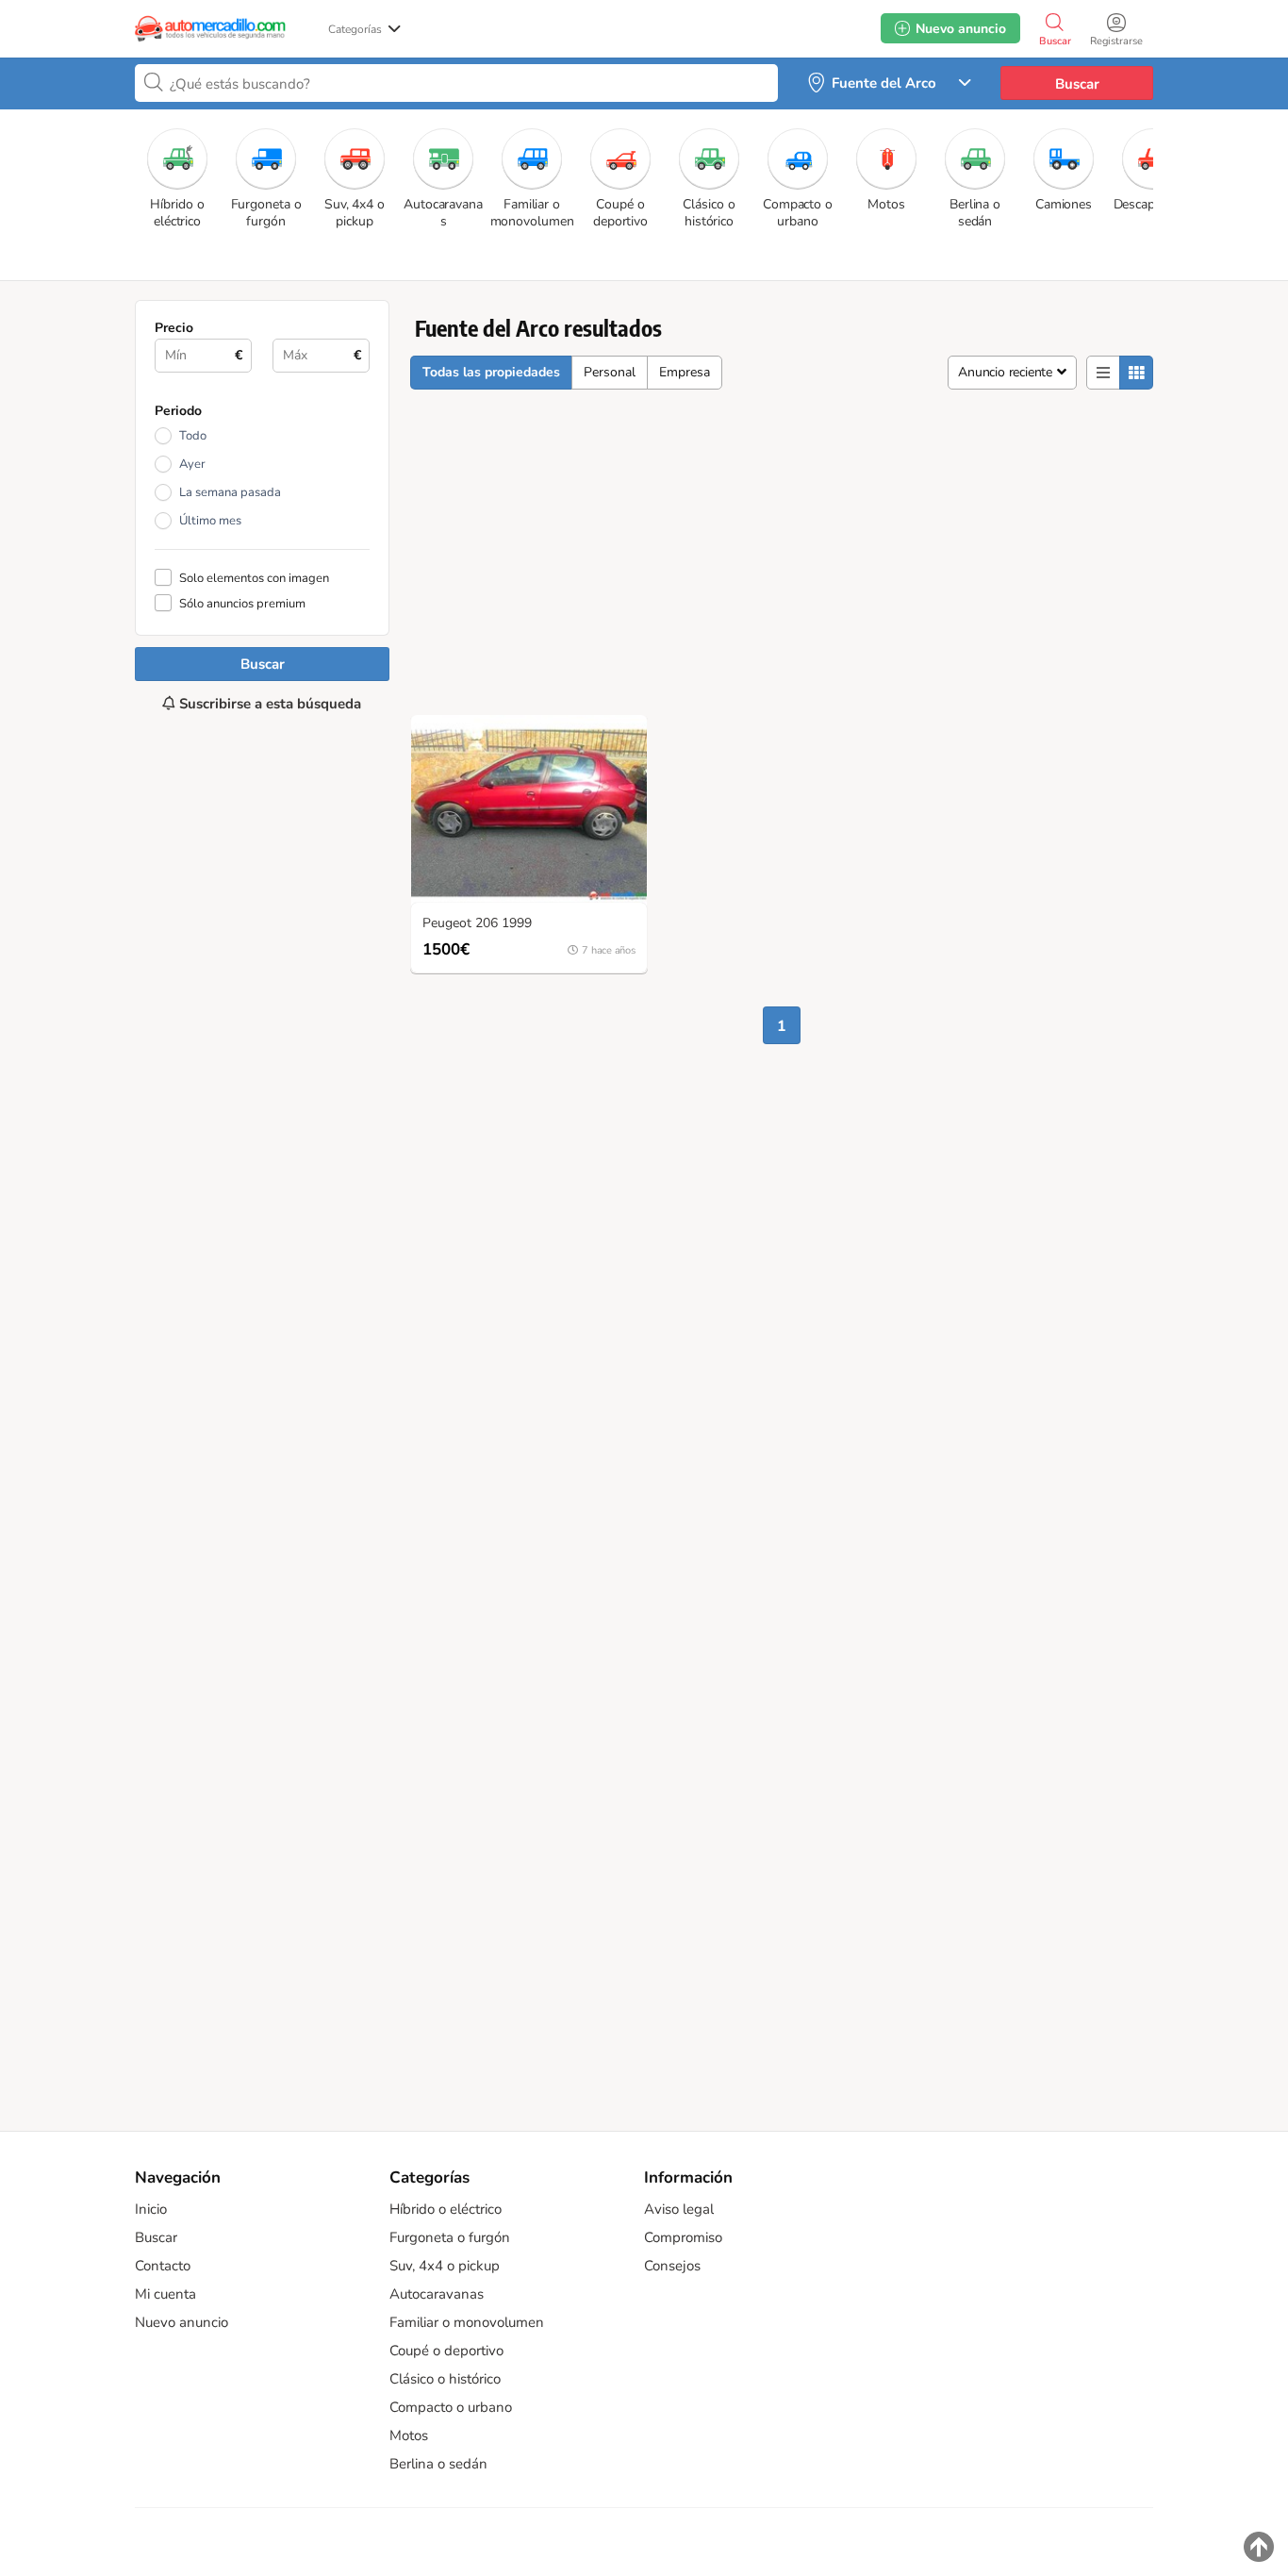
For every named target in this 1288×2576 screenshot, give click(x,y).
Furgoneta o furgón (450, 2237)
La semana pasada (230, 492)
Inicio (151, 2209)
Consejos (672, 2266)
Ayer (192, 464)
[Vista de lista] (1103, 373)
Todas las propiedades (491, 372)
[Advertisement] (262, 1412)
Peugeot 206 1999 (477, 924)
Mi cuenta (165, 2294)
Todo (193, 436)
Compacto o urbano (451, 2407)
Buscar (1077, 84)
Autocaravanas (437, 2294)
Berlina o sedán (438, 2464)
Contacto (163, 2266)
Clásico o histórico (445, 2379)
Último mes (210, 521)
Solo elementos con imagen (254, 578)
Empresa (685, 372)
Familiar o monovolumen (467, 2322)
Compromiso (683, 2237)
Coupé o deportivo (446, 2351)
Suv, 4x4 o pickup (445, 2266)
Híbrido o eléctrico (446, 2209)
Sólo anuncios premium (242, 603)
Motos (409, 2435)
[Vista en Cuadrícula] (1136, 373)
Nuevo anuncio (182, 2322)
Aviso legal (679, 2209)
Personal (610, 372)
